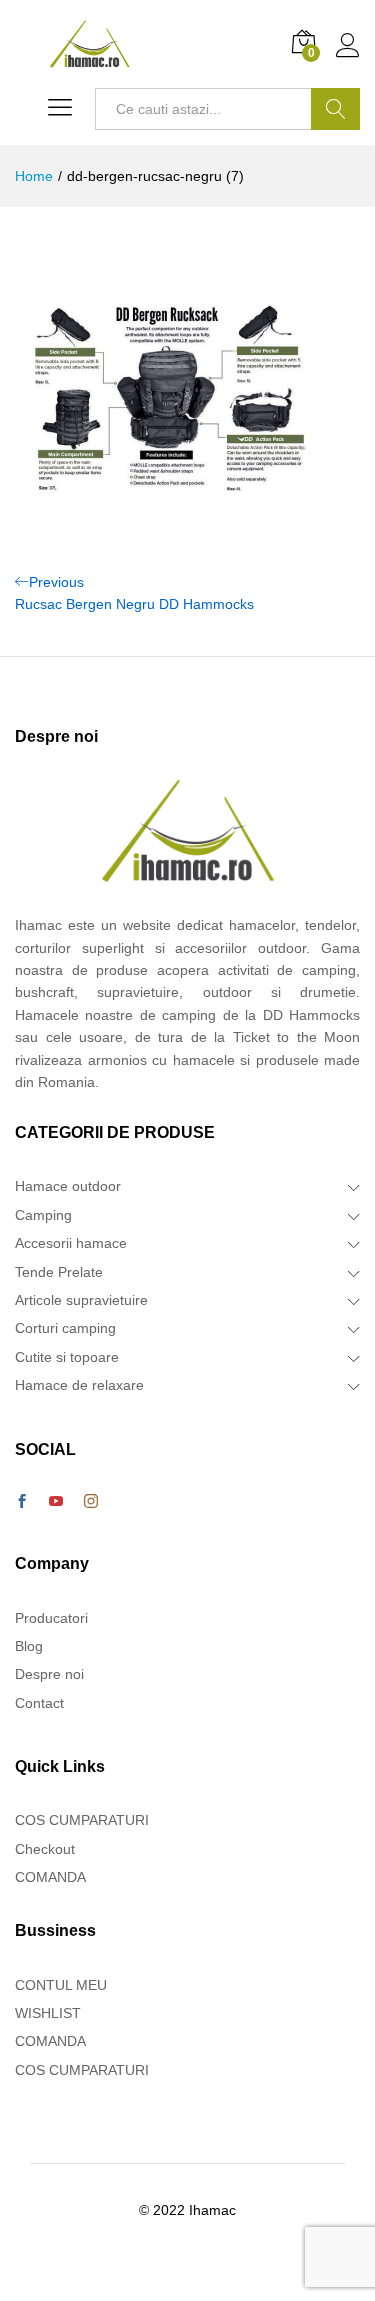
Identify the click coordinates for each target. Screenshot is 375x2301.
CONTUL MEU (61, 1985)
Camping (43, 1215)
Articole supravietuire (81, 1300)
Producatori (51, 1618)
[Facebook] (22, 1502)
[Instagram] (91, 1502)
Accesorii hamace (71, 1243)
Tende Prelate (59, 1272)
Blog (29, 1646)
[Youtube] (56, 1502)
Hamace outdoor (68, 1186)
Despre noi (49, 1674)
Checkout (45, 1849)
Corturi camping (65, 1328)
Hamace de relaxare (79, 1385)
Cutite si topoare (67, 1357)
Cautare (335, 109)
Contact (39, 1703)
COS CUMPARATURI (82, 1820)
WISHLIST (48, 2013)
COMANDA (50, 1877)
